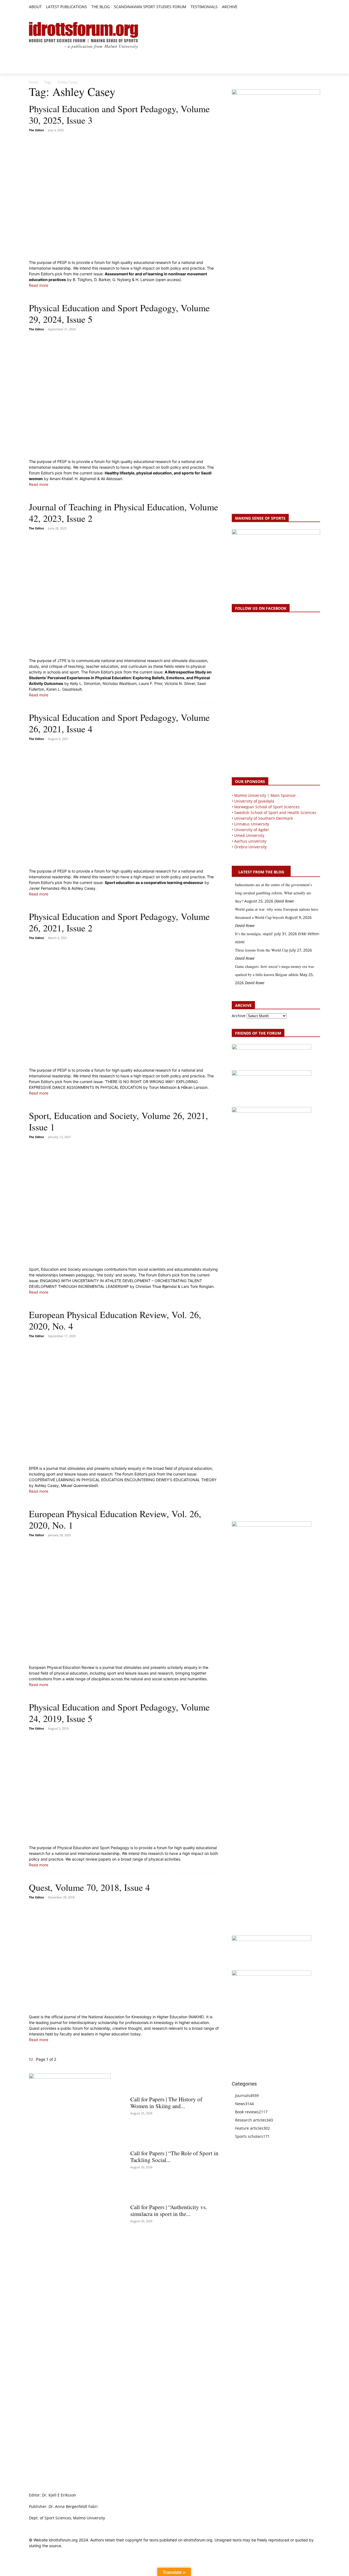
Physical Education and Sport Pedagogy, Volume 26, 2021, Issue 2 (119, 922)
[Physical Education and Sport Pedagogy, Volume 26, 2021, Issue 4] (124, 805)
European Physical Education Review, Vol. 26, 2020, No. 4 (115, 1320)
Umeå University (249, 835)
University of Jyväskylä (254, 801)
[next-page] (34, 2059)
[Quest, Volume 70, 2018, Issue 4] (124, 1957)
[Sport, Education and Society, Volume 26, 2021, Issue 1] (124, 1203)
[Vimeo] (311, 7)
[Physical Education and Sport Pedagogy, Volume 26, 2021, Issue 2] (124, 1004)
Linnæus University (252, 824)
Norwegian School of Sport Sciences (267, 807)
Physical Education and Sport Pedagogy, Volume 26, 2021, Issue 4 (119, 723)
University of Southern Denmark (264, 818)
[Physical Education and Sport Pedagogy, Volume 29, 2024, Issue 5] (124, 396)
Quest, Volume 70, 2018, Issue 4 (89, 1887)
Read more (39, 285)
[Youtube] (317, 7)
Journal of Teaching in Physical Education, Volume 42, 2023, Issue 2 (124, 513)
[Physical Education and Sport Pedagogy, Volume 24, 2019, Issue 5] (124, 1788)
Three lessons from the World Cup (262, 950)
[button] (244, 7)
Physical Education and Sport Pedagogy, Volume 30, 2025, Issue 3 (119, 114)
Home (34, 82)
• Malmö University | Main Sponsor (264, 795)
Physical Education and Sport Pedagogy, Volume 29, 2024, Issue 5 (119, 313)
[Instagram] (298, 7)
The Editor (37, 130)
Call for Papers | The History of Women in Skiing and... (166, 2103)
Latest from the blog (261, 872)
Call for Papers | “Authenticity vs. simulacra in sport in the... (169, 2210)
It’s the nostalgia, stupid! (254, 934)
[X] (305, 7)
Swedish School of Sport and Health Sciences (275, 813)
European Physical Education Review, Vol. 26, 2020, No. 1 (115, 1519)
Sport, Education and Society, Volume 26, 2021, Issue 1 (118, 1121)
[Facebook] (292, 7)
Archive (239, 1016)
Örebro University (250, 847)
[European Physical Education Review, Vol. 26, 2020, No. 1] (124, 1602)
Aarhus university (250, 841)
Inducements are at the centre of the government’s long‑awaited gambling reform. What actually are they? (273, 893)
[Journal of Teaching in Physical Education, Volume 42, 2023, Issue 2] (124, 595)
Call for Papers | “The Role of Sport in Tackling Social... (174, 2156)
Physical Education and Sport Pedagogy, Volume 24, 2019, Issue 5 (119, 1713)
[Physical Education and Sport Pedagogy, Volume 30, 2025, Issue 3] (124, 197)
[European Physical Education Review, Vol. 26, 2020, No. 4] (124, 1403)
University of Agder (252, 830)
